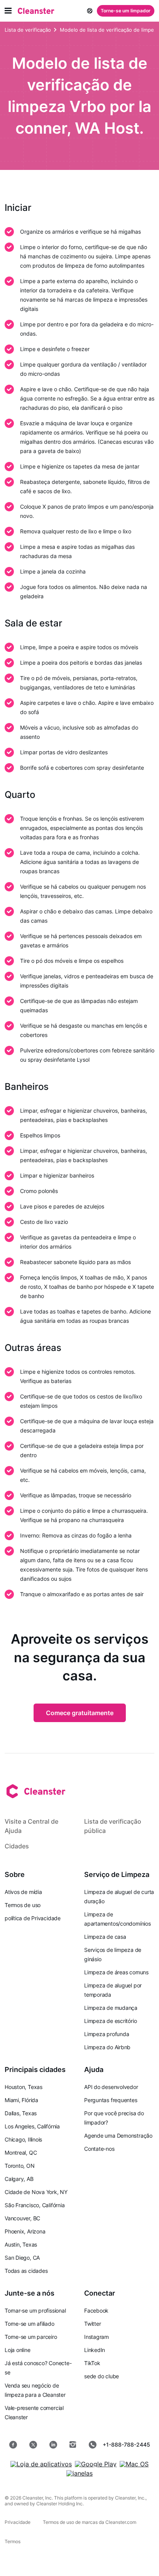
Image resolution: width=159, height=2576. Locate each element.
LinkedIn (95, 2350)
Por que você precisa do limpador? (114, 2118)
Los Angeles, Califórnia (32, 2126)
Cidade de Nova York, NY (36, 2192)
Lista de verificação (28, 30)
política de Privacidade (33, 1918)
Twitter (92, 2324)
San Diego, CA (22, 2258)
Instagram (96, 2337)
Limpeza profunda (107, 2034)
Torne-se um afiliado (30, 2324)
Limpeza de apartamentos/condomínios (118, 1919)
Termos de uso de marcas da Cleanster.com (90, 2522)
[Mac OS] (134, 2464)
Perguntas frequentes (111, 2100)
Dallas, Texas (21, 2113)
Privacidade (18, 2522)
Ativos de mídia (23, 1892)
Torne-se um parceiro (31, 2337)
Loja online (18, 2350)
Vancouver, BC (22, 2218)
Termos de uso (23, 1905)
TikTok (92, 2363)
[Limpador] (36, 11)
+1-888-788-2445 (126, 2444)
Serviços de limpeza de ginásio (113, 1954)
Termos (13, 2541)
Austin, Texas (21, 2244)
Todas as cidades (26, 2271)
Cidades (17, 1846)
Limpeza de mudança (111, 2008)
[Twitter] (33, 2445)
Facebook (96, 2310)
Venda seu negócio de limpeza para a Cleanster (35, 2390)
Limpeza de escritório (110, 2021)
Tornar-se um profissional (35, 2310)
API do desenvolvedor (111, 2087)
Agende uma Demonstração (118, 2136)
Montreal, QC (21, 2153)
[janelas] (79, 2473)
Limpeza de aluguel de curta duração (119, 1896)
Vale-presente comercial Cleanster (34, 2412)
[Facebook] (13, 2445)
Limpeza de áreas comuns (116, 1972)
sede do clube (101, 2376)
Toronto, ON (20, 2166)
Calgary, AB (19, 2179)
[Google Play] (96, 2464)
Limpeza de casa (105, 1937)
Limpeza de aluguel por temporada (113, 1990)
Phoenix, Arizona (25, 2231)
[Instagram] (73, 2445)
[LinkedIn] (53, 2445)
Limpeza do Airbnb (107, 2047)
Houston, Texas (24, 2087)
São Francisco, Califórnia (35, 2205)
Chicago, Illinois (23, 2139)
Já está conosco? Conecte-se (38, 2368)
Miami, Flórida (21, 2100)
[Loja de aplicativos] (41, 2464)
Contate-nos (99, 2149)
